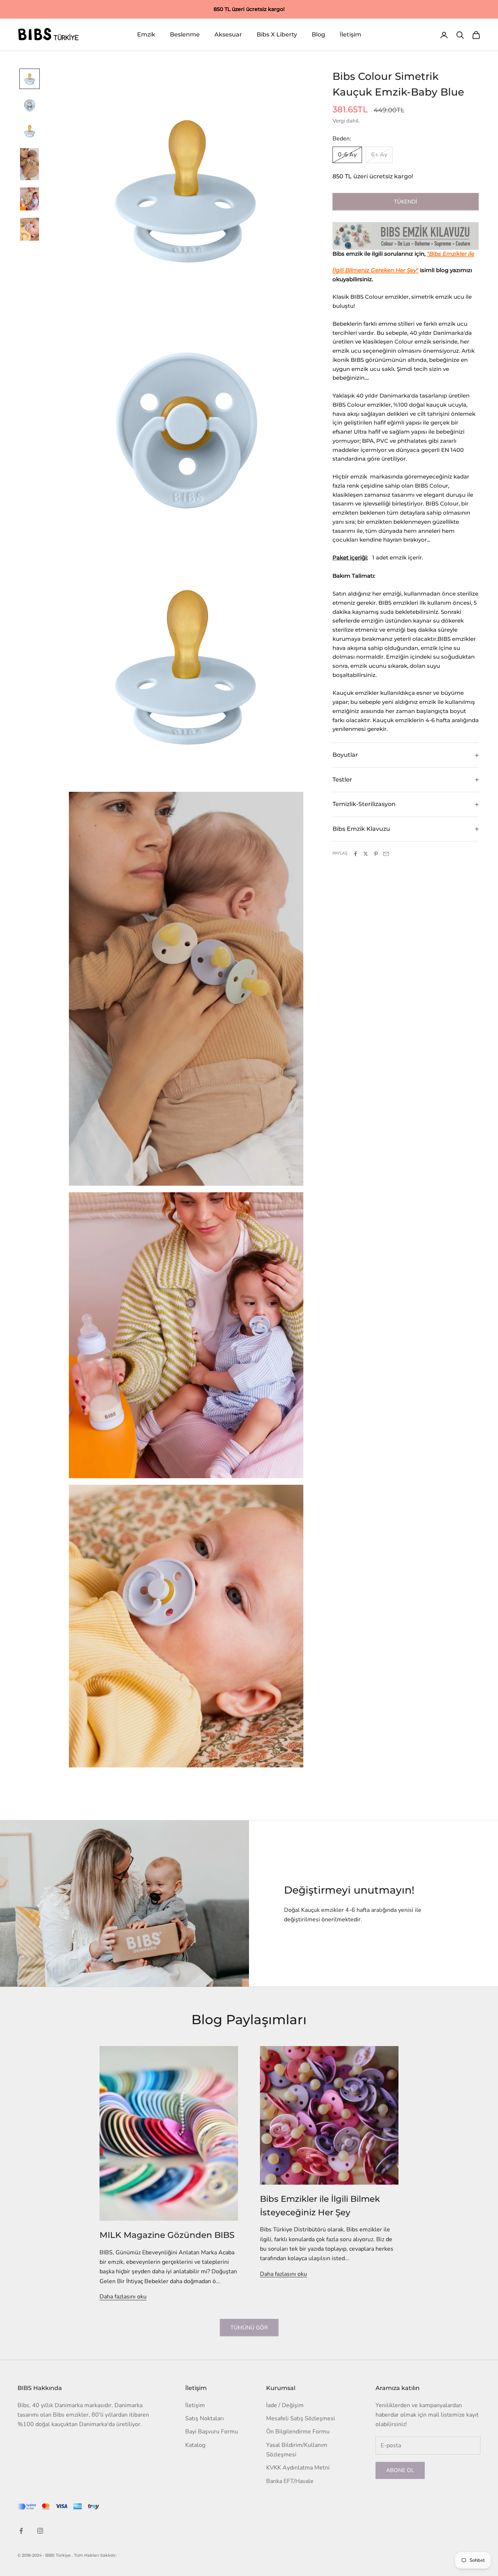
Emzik (146, 35)
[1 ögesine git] (30, 79)
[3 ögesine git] (30, 131)
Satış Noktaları (205, 2418)
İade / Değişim (285, 2405)
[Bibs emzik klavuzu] (406, 236)
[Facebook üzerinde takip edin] (21, 2531)
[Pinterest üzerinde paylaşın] (376, 854)
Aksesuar (228, 35)
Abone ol (400, 2470)
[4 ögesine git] (30, 164)
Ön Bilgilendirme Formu (298, 2432)
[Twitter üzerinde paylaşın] (366, 854)
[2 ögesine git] (30, 105)
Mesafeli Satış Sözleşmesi (301, 2418)
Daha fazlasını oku (123, 2297)
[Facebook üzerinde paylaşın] (355, 854)
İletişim (351, 35)
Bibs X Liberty (277, 35)
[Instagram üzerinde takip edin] (40, 2531)
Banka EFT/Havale (290, 2481)
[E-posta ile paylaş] (386, 854)
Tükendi (405, 202)
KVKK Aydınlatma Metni (298, 2468)
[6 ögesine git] (30, 229)
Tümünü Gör (249, 2328)
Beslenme (185, 35)
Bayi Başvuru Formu (212, 2432)
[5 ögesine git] (30, 199)
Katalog (195, 2445)
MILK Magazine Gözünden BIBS (167, 2235)
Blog (318, 35)
